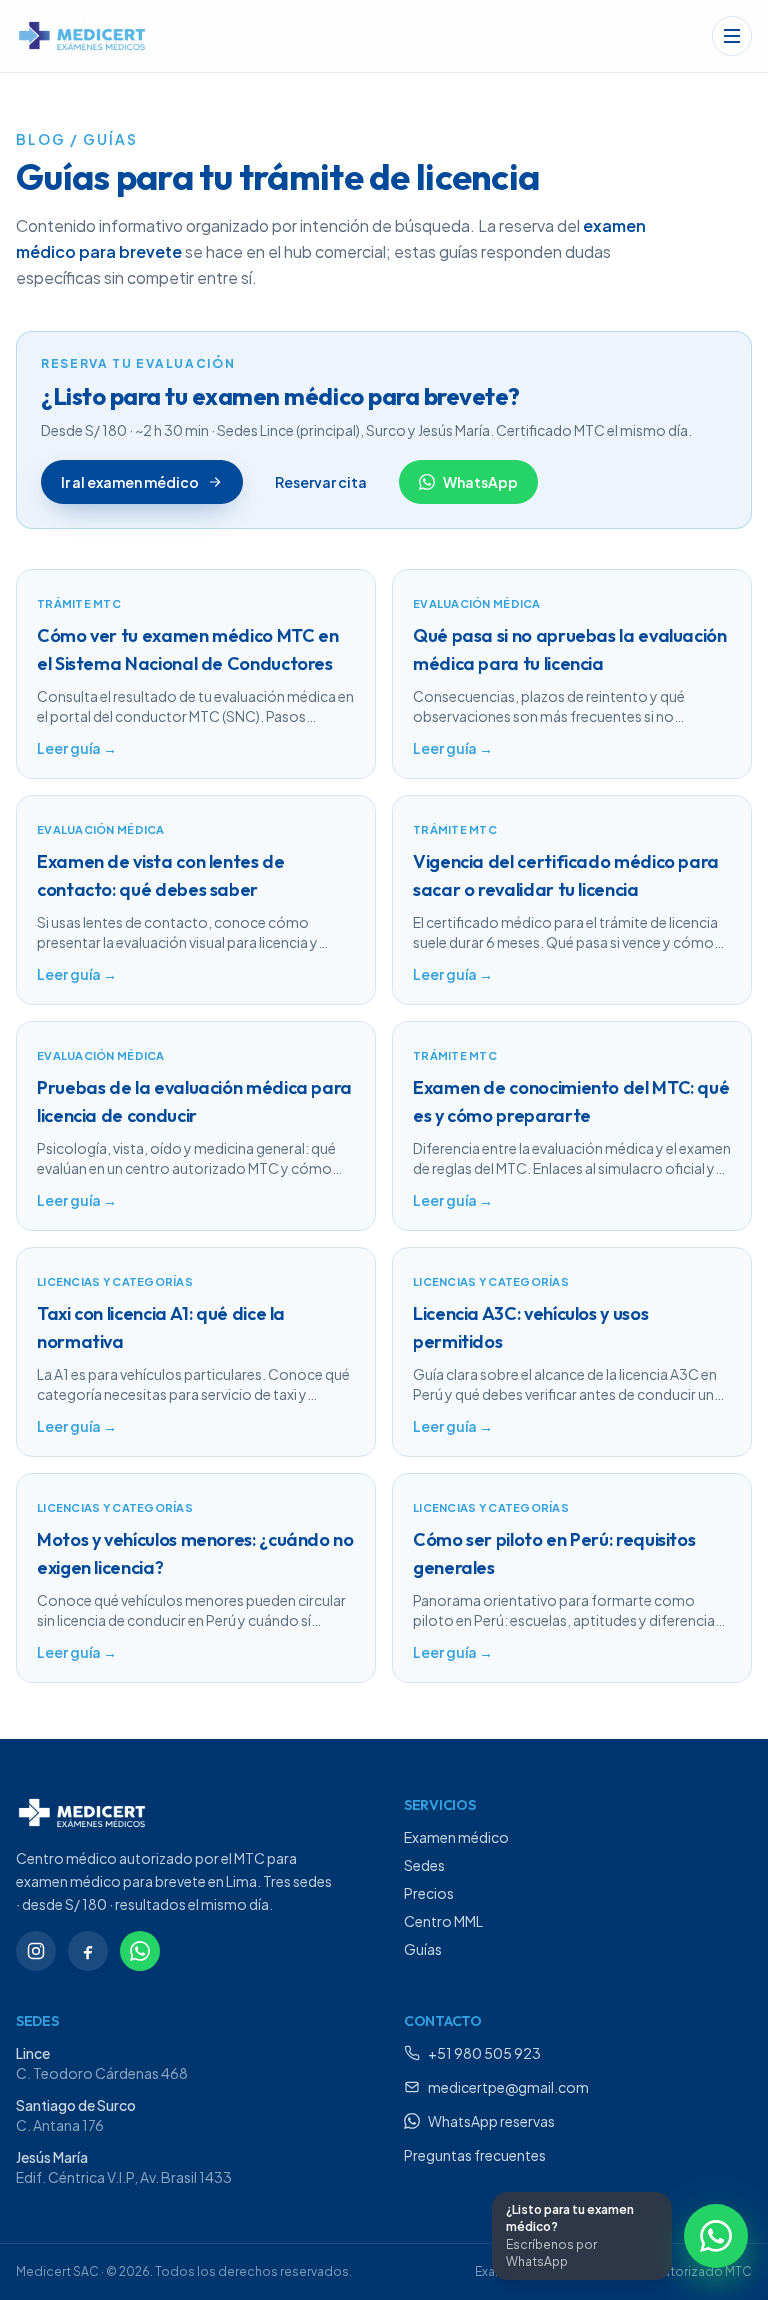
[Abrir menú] (732, 36)
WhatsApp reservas (491, 2121)
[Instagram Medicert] (36, 1951)
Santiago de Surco (76, 2105)
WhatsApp (480, 482)
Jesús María (52, 2157)
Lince (33, 2053)
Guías (423, 1949)
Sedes (424, 1865)
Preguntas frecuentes (475, 2155)
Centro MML (443, 1921)
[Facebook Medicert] (88, 1951)
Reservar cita (321, 482)
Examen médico (456, 1837)
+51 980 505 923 (484, 2053)
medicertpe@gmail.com (508, 2087)
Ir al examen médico (130, 482)
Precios (429, 1893)
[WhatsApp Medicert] (140, 1951)
